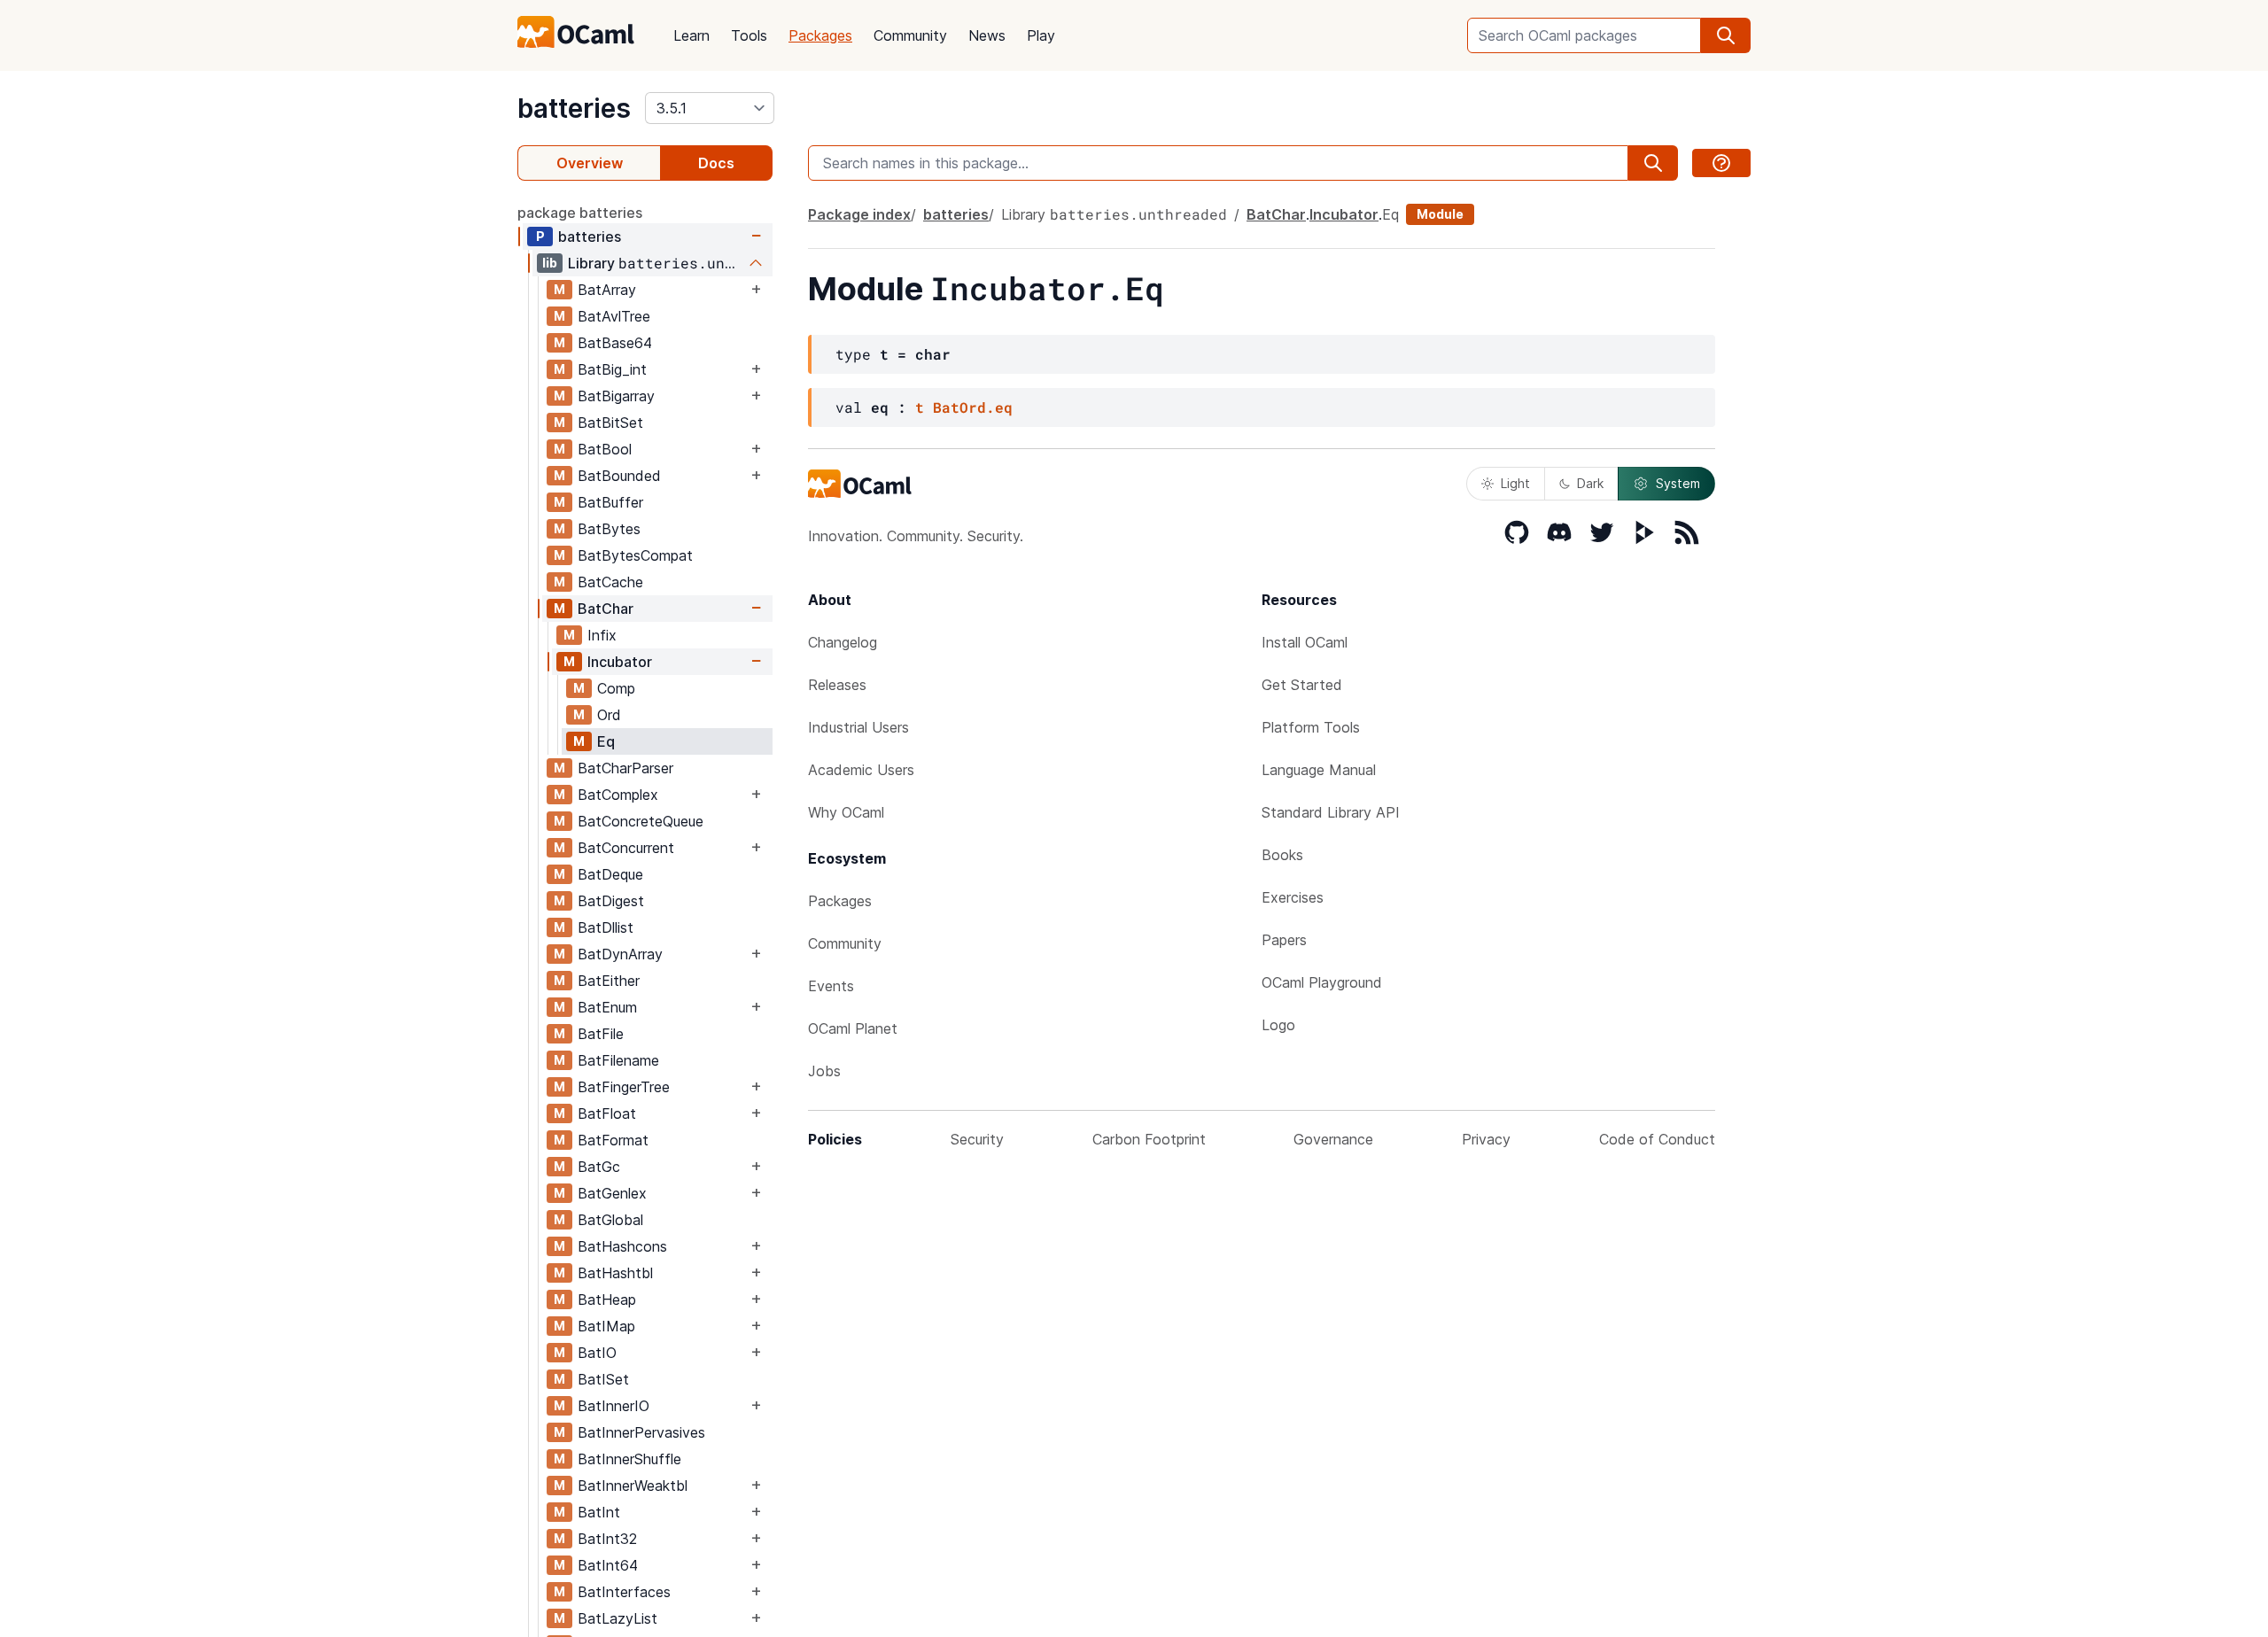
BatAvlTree (614, 316)
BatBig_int (612, 369)
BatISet (603, 1379)
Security (977, 1139)
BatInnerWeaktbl (633, 1486)
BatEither (609, 981)
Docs (716, 163)
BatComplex (618, 795)
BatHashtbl (615, 1273)
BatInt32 (607, 1539)
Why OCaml (846, 812)
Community (910, 35)
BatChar (606, 609)
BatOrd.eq (973, 407)
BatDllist (606, 927)
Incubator (620, 662)
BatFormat (613, 1140)
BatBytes (609, 529)
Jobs (824, 1071)
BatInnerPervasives (641, 1432)
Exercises (1293, 897)
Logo (1278, 1025)
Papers (1284, 940)
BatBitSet (610, 423)
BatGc (599, 1167)
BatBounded (619, 476)
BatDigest (611, 901)
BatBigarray (616, 396)
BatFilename (618, 1060)
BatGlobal (610, 1220)
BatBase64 (615, 343)
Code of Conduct (1657, 1139)
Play (1041, 35)
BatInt (599, 1512)
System (1678, 483)
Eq (606, 741)
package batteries (580, 213)
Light (1515, 483)
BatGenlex (612, 1193)
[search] (1726, 35)
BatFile (601, 1034)
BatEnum (607, 1007)
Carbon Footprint (1149, 1139)
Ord (609, 715)
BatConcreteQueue (641, 821)
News (987, 35)
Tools (749, 35)
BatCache (610, 582)
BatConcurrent (626, 848)
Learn (691, 35)
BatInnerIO (614, 1406)
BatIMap (606, 1326)
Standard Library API (1331, 812)
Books (1282, 855)
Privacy (1486, 1139)
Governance (1333, 1139)
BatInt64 (608, 1565)
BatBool (605, 449)
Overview (590, 163)
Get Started (1302, 685)
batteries (574, 108)
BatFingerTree (624, 1087)
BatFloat (607, 1113)
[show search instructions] (1721, 163)
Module (1440, 214)
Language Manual (1319, 770)
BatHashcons (622, 1246)
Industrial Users (858, 727)
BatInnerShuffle (629, 1459)
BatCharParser (625, 768)
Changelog (843, 642)
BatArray (607, 290)
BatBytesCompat (635, 555)
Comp (616, 688)
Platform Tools (1311, 727)
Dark (1590, 483)
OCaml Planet (853, 1028)
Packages (820, 35)
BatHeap (607, 1300)
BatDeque (610, 874)
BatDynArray (620, 954)
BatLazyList (617, 1618)
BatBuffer (610, 502)
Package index (859, 214)
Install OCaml (1305, 642)
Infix (602, 635)
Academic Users (861, 770)
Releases (837, 685)
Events (831, 986)
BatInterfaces (624, 1592)
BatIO (597, 1353)
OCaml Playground (1322, 982)
